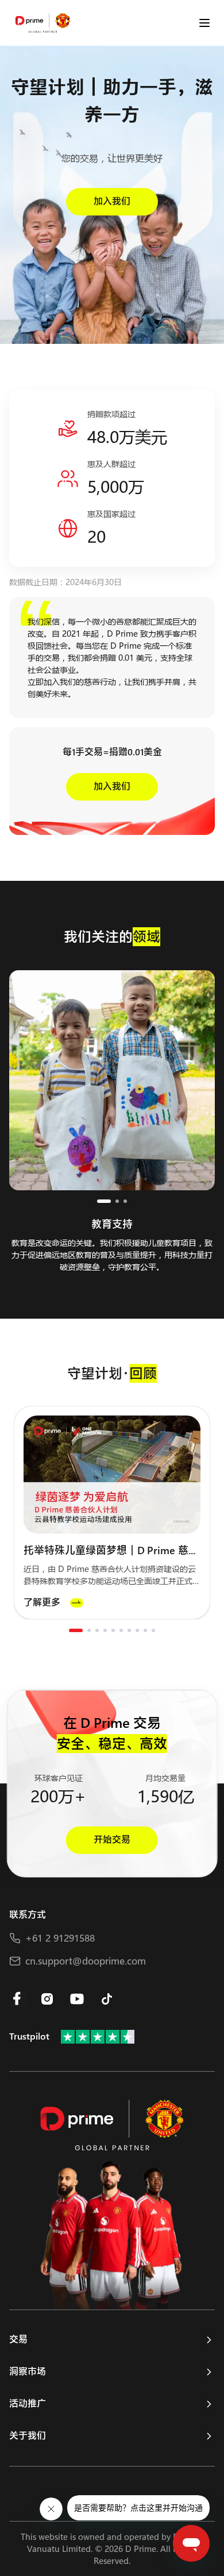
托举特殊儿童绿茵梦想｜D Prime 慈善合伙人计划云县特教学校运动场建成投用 (111, 1551)
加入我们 (112, 201)
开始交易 (112, 1840)
